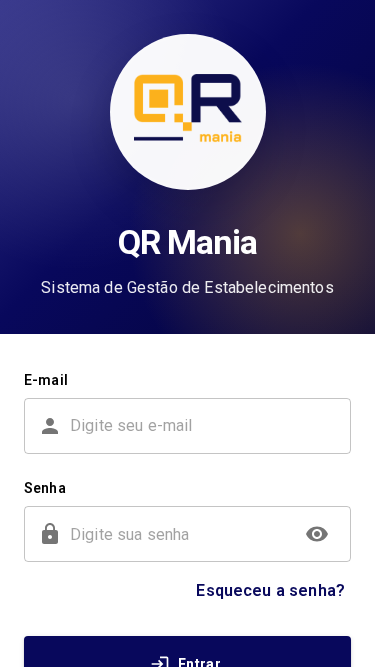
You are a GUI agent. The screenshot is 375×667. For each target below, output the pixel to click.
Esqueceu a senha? (270, 590)
